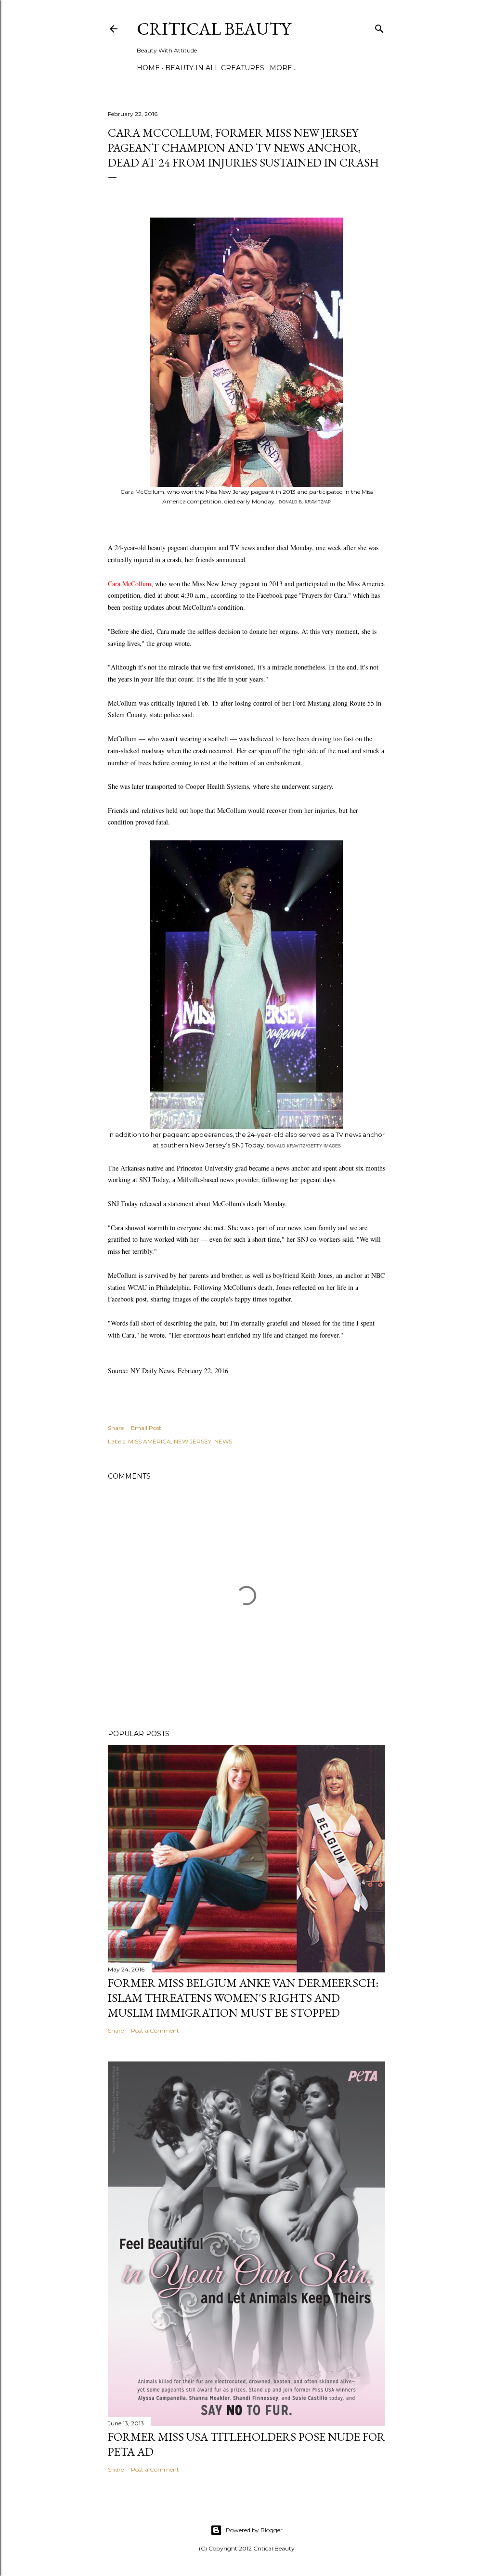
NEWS (223, 1441)
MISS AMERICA (149, 1441)
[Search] (379, 27)
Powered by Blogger (254, 2530)
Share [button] (116, 1428)
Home (148, 68)
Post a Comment (155, 2030)
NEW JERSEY (193, 1441)
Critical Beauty (214, 29)
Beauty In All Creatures (215, 68)
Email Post (146, 1428)
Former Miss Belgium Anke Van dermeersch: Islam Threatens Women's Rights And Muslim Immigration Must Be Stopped (243, 1998)
